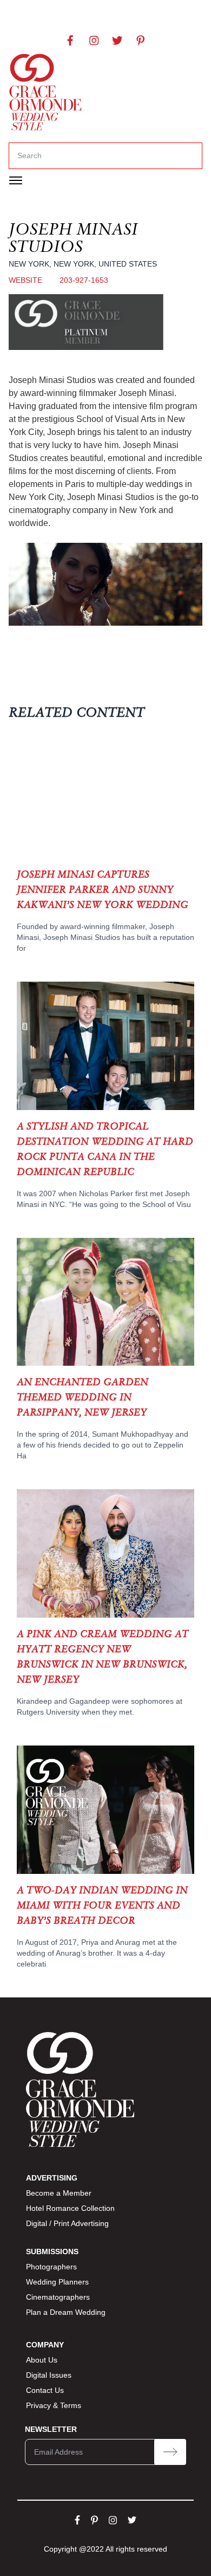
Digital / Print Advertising (67, 2223)
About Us (42, 2360)
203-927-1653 (84, 280)
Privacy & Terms (54, 2405)
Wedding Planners (57, 2282)
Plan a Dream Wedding (66, 2312)
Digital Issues (49, 2375)
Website (25, 280)
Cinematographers (58, 2297)
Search (29, 155)
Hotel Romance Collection (70, 2208)
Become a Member (59, 2193)
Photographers (51, 2267)
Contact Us (45, 2390)
